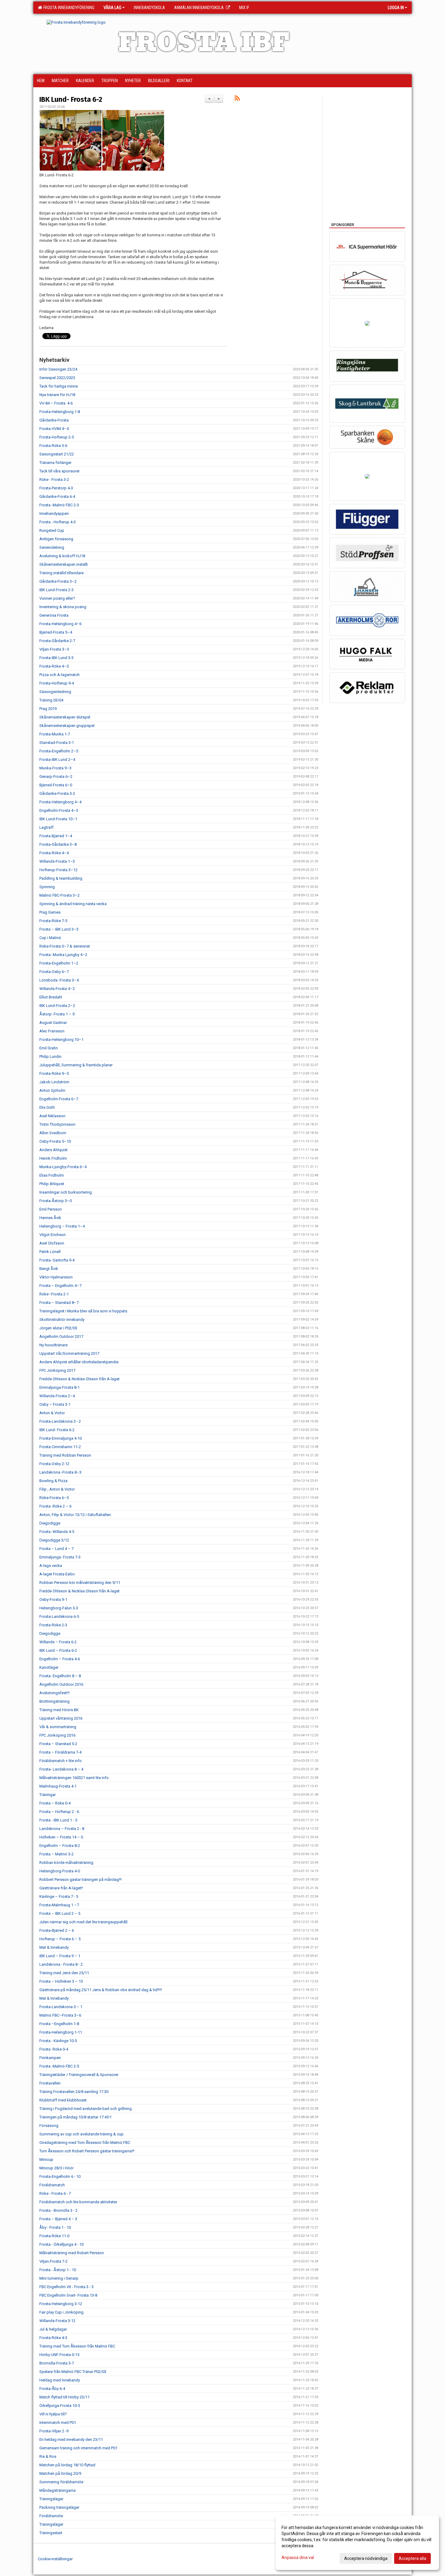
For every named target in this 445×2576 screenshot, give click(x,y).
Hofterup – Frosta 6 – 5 (60, 1939)
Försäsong (49, 2126)
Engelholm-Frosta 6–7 (59, 1099)
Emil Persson (51, 1209)
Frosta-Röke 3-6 (53, 446)
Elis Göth (47, 1107)
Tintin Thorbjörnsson (57, 1124)
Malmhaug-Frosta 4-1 (58, 1786)
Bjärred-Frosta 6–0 (56, 785)
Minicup (46, 2159)
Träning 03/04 (51, 700)
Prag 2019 (48, 709)
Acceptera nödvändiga (366, 2558)
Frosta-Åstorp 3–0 (56, 1201)
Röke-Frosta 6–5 (54, 1498)
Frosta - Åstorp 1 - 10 (58, 2270)
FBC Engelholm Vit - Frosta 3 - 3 (66, 2287)
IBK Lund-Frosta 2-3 (56, 590)
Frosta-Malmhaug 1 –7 (59, 1905)
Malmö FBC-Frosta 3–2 (59, 895)
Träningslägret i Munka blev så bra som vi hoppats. (84, 1311)
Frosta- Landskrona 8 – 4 (61, 1769)
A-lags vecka (51, 1566)
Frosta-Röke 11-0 (54, 2236)
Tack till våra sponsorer (59, 471)
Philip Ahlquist (52, 1184)
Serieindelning (52, 547)
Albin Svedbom (53, 1133)
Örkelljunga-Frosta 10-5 (60, 2406)
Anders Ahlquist (53, 1150)
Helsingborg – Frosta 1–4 (62, 1226)
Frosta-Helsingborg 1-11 (61, 2032)
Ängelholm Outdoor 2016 (61, 1684)
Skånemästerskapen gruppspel (67, 726)
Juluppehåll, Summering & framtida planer (76, 1065)
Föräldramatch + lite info (61, 1761)
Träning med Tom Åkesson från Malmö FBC (77, 2346)
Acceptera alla (412, 2558)
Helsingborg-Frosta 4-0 (60, 1871)
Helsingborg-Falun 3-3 (59, 1608)
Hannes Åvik (50, 1218)
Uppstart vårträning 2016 (61, 1718)
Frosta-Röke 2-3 (53, 1625)
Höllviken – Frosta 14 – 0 (61, 1837)
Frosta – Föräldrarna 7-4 (60, 1752)
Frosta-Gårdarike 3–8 (58, 844)
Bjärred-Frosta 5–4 (56, 632)
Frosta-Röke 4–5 (54, 666)
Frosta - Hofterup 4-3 (58, 522)
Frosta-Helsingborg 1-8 (60, 412)
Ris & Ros (48, 2456)
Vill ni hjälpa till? (53, 2414)
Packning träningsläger (59, 2507)
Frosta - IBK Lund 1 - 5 (58, 1820)
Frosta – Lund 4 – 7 (56, 1549)
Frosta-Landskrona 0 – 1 (61, 2007)
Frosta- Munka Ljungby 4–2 (63, 955)
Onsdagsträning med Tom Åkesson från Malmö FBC (85, 2143)
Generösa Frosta (54, 615)
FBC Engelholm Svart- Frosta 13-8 (68, 2295)
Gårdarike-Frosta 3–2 (58, 581)
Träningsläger (51, 2499)
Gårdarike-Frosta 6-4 (57, 497)
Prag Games (50, 912)
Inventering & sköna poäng (63, 607)
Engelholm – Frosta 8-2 (60, 1846)
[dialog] (357, 2543)
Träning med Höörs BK (59, 1710)
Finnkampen (50, 2058)
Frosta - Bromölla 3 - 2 (58, 2210)
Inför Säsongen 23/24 (58, 369)
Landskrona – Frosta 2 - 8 (62, 1829)
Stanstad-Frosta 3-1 (57, 743)
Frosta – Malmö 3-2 (56, 1854)
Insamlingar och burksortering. (66, 1192)
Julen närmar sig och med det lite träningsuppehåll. (84, 1922)
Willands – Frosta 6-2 (58, 1642)
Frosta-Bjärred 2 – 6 (57, 1930)
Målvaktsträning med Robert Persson (72, 2253)
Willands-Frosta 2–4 (57, 1396)
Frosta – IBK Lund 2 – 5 (60, 1913)
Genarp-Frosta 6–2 (56, 776)
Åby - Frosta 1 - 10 (55, 2227)
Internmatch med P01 (58, 2423)
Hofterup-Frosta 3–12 (58, 870)
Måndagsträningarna (58, 2490)
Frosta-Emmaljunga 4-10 (61, 1438)
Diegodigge (50, 1523)
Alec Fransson (52, 1031)
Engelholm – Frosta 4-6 (60, 1659)
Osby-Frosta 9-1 (53, 1600)
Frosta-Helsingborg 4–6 (60, 624)
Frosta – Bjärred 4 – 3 (58, 2219)
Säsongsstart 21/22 (57, 454)
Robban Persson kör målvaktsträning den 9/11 (80, 1583)
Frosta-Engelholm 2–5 (59, 751)
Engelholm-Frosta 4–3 (59, 810)
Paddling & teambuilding (61, 878)
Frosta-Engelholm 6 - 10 (60, 2176)
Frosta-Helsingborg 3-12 (61, 2304)
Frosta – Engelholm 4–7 (60, 1286)
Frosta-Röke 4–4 (54, 853)
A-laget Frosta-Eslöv (57, 1574)
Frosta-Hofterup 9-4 (57, 683)
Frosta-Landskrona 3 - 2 (60, 1421)
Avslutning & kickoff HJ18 (62, 556)
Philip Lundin (50, 1056)
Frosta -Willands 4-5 (57, 1532)
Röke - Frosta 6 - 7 (55, 2193)
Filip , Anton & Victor (57, 1489)
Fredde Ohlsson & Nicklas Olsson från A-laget (79, 1379)
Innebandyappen (54, 513)
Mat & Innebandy (54, 1947)
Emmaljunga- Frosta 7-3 (60, 1557)
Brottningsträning (54, 1701)
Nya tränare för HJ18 (57, 395)
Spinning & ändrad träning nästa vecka (73, 904)
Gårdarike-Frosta (54, 420)
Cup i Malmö (50, 938)
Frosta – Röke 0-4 (55, 1803)
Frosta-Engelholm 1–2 (59, 963)
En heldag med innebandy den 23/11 (71, 2439)
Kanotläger (49, 1667)
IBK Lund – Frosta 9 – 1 (60, 1956)
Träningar (48, 1795)
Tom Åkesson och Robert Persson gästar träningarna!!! (87, 2151)
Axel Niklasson (52, 1116)
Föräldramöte (51, 2516)
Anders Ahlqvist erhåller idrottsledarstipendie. (79, 1362)
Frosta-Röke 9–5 (54, 1073)
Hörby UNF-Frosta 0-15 (59, 2355)
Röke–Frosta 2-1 (54, 1294)
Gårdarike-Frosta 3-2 (57, 793)
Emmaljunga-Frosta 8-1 (59, 1387)
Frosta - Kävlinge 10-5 (58, 2041)
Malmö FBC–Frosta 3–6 (60, 2015)
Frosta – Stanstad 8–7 (59, 1303)
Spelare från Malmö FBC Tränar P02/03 (73, 2372)
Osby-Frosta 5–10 (55, 1141)
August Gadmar (53, 1023)
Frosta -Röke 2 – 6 (55, 1506)
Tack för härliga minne (59, 386)
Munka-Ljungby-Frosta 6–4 (63, 1167)
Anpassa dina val (298, 2558)
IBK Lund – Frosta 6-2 (58, 1650)
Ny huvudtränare (53, 1345)
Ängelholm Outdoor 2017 (61, 1336)
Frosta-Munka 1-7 (55, 734)
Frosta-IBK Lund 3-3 (56, 658)
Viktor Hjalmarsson (56, 1277)
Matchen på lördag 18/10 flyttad (67, 2465)
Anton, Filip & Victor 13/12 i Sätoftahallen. (76, 1515)
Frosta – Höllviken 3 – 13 (61, 1981)
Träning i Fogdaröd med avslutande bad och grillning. (86, 2109)
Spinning (47, 887)
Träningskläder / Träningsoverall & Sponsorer (79, 2075)
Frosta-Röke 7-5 (53, 921)
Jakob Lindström (54, 1082)
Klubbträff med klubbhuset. (63, 2100)
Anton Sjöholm (52, 1090)
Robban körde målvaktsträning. (67, 1863)
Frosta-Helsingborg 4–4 (60, 802)
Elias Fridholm (52, 1175)
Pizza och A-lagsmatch (59, 675)
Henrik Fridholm (53, 1158)
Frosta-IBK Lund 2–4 (57, 760)
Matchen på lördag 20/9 (60, 2473)
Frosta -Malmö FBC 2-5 (59, 2066)
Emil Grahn (49, 1048)
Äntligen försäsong (56, 539)
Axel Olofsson (52, 1243)
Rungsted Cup (52, 530)
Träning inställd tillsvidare (61, 573)
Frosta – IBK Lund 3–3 (59, 929)
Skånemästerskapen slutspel (65, 717)
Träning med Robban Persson (65, 1455)
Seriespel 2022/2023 (57, 378)
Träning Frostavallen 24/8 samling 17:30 (74, 2092)
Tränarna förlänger (55, 463)
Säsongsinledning (55, 692)
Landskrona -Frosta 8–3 (60, 1472)
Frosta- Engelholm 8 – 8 (60, 1676)
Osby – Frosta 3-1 (55, 1404)
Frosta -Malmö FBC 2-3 (59, 505)
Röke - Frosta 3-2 (54, 480)
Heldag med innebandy (60, 2380)
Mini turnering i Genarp (59, 2278)
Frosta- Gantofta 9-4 (57, 1260)
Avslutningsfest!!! (54, 1693)
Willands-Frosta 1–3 (57, 861)
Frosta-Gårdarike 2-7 (57, 641)
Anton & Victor (52, 1413)
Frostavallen (50, 2083)
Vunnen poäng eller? (57, 598)
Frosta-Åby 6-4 (52, 2389)
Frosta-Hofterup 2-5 (57, 437)
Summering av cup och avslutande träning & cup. (82, 2134)
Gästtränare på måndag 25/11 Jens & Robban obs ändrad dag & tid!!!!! (101, 1990)
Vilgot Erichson (53, 1235)
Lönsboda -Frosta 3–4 (59, 980)
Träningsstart (51, 2533)
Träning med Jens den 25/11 (64, 1973)
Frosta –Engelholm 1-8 (59, 2024)
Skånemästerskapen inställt (64, 564)
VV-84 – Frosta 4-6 (56, 403)
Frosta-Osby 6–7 (54, 972)
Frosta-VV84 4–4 (54, 429)
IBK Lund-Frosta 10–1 (58, 819)
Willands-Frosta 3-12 (57, 2321)
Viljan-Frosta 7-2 (53, 2261)
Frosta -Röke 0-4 (54, 2049)
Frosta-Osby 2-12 (54, 1464)
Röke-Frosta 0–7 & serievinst (65, 946)
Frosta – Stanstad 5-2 (58, 1744)
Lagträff (46, 827)
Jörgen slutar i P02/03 (58, 1328)
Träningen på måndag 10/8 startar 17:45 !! (75, 2117)
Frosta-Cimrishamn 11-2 (60, 1447)
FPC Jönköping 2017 (57, 1370)
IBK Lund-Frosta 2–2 (57, 1006)
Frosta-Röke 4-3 (53, 2338)
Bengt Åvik (49, 1269)
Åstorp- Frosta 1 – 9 (57, 1014)
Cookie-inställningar (55, 2559)
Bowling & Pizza (53, 1481)
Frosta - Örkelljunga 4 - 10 (61, 2244)
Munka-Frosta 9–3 (55, 768)
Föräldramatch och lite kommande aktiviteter (78, 2202)
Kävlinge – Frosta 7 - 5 (59, 1896)
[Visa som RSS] (237, 99)
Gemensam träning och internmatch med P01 (78, 2448)
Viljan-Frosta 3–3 (54, 649)
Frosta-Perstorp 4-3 (56, 488)
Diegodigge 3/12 (54, 1540)
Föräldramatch (52, 2185)
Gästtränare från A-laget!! (61, 1888)
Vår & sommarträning (58, 1727)
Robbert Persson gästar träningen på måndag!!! (81, 1880)
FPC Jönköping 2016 (57, 1735)
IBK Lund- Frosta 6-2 (71, 99)
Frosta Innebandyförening (68, 8)
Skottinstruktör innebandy (62, 1320)
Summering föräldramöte (61, 2482)
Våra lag (112, 8)
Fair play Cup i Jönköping (61, 2312)
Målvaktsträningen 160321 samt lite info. (74, 1778)
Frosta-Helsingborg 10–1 (61, 1040)
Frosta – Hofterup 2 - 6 (59, 1812)
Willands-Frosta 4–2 (57, 989)
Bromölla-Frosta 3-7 (57, 2363)
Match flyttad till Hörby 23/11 (64, 2397)
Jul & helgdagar (53, 2329)
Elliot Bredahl (51, 997)
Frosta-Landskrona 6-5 (59, 1616)
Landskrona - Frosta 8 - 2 (61, 1964)
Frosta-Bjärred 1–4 (56, 836)
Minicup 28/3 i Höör (56, 2168)
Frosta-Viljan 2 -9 (54, 2431)
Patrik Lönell (50, 1252)
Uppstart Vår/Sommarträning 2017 (69, 1353)
